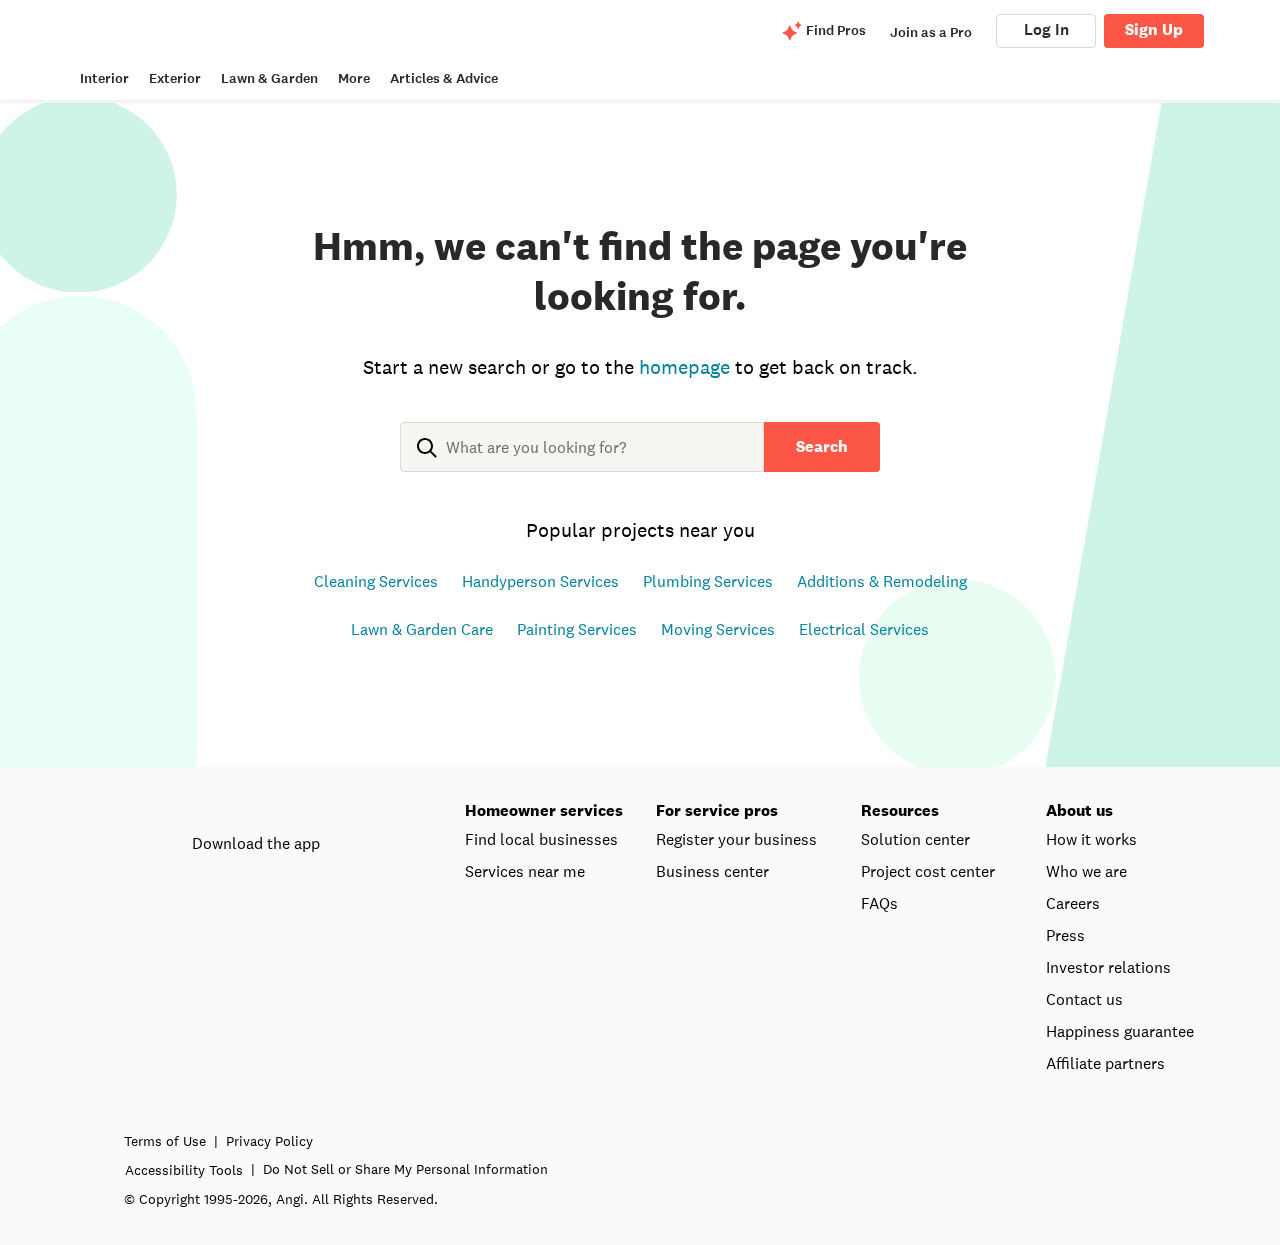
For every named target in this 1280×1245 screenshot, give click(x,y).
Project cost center (928, 871)
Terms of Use (165, 1141)
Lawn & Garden (269, 78)
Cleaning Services (376, 581)
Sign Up (1154, 29)
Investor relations (1108, 967)
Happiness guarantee (1120, 1031)
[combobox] (582, 463)
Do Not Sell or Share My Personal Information (405, 1169)
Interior (104, 78)
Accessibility (184, 1170)
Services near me (525, 871)
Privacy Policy (269, 1141)
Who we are (1086, 871)
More (354, 78)
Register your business (736, 839)
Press (1065, 935)
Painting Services (577, 629)
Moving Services (718, 629)
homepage (684, 367)
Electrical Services (864, 629)
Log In (1046, 29)
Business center (712, 871)
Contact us (1084, 999)
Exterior (175, 78)
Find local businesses (541, 839)
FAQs (879, 903)
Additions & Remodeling (882, 581)
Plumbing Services (708, 581)
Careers (1073, 903)
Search (822, 446)
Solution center (915, 839)
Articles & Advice (444, 78)
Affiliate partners (1105, 1063)
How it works (1091, 839)
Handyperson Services (540, 581)
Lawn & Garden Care (422, 629)
